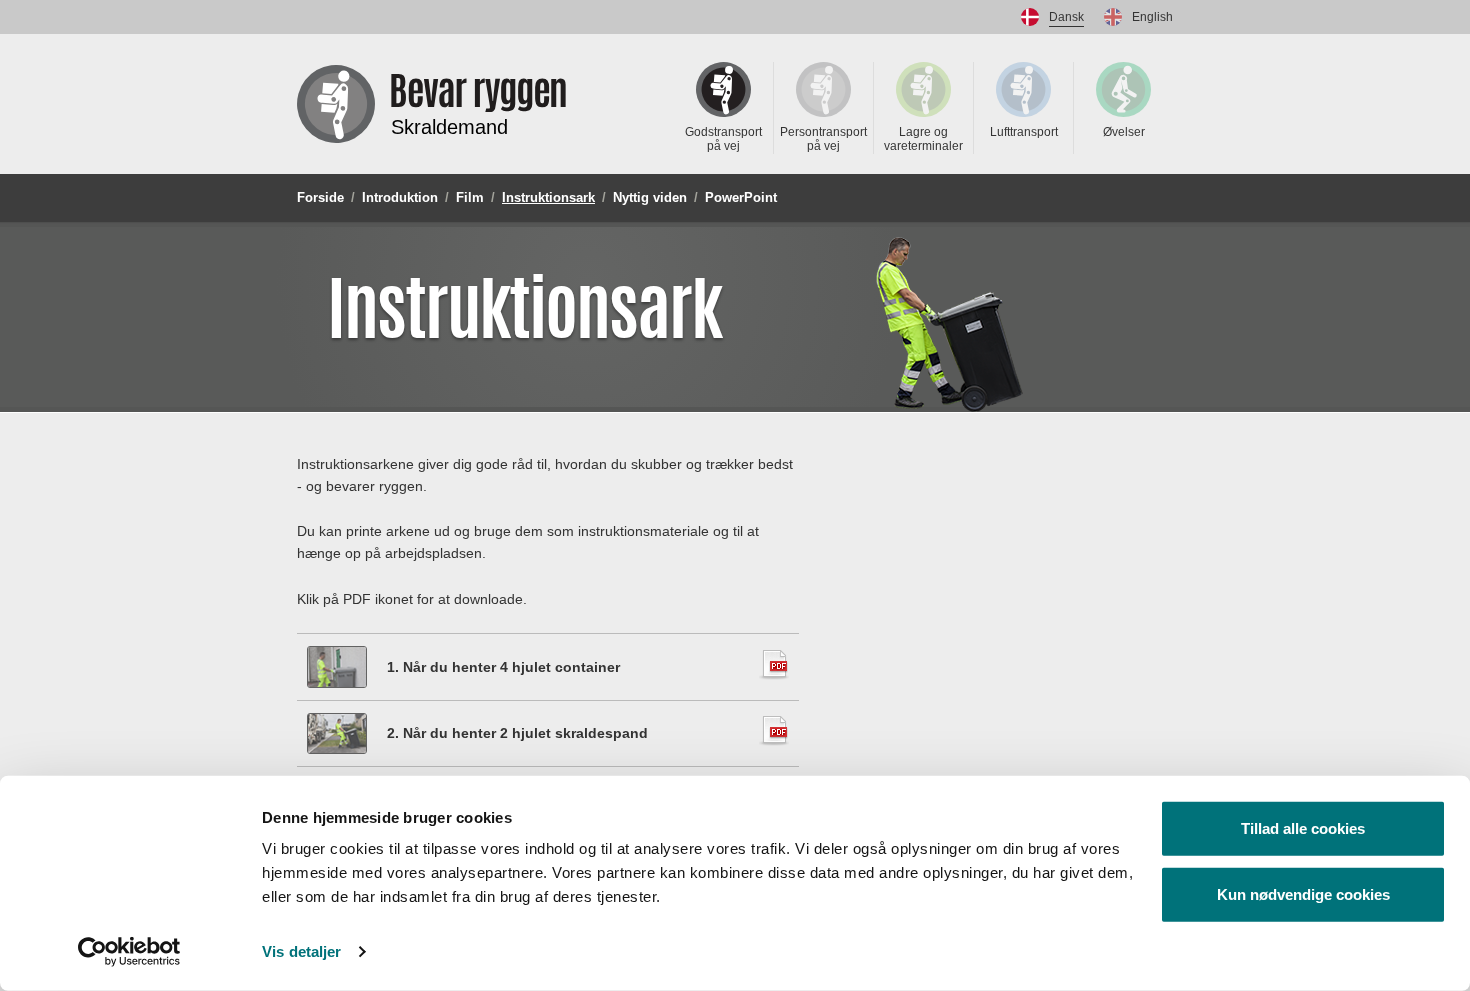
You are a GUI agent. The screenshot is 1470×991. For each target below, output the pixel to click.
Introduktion (400, 197)
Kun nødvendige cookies (1303, 893)
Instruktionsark (548, 197)
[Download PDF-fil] (337, 667)
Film (470, 197)
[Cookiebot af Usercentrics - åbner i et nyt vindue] (129, 952)
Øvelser (1124, 132)
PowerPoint (741, 197)
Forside (320, 197)
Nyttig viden (650, 197)
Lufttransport (1024, 132)
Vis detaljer (301, 951)
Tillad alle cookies (1303, 828)
